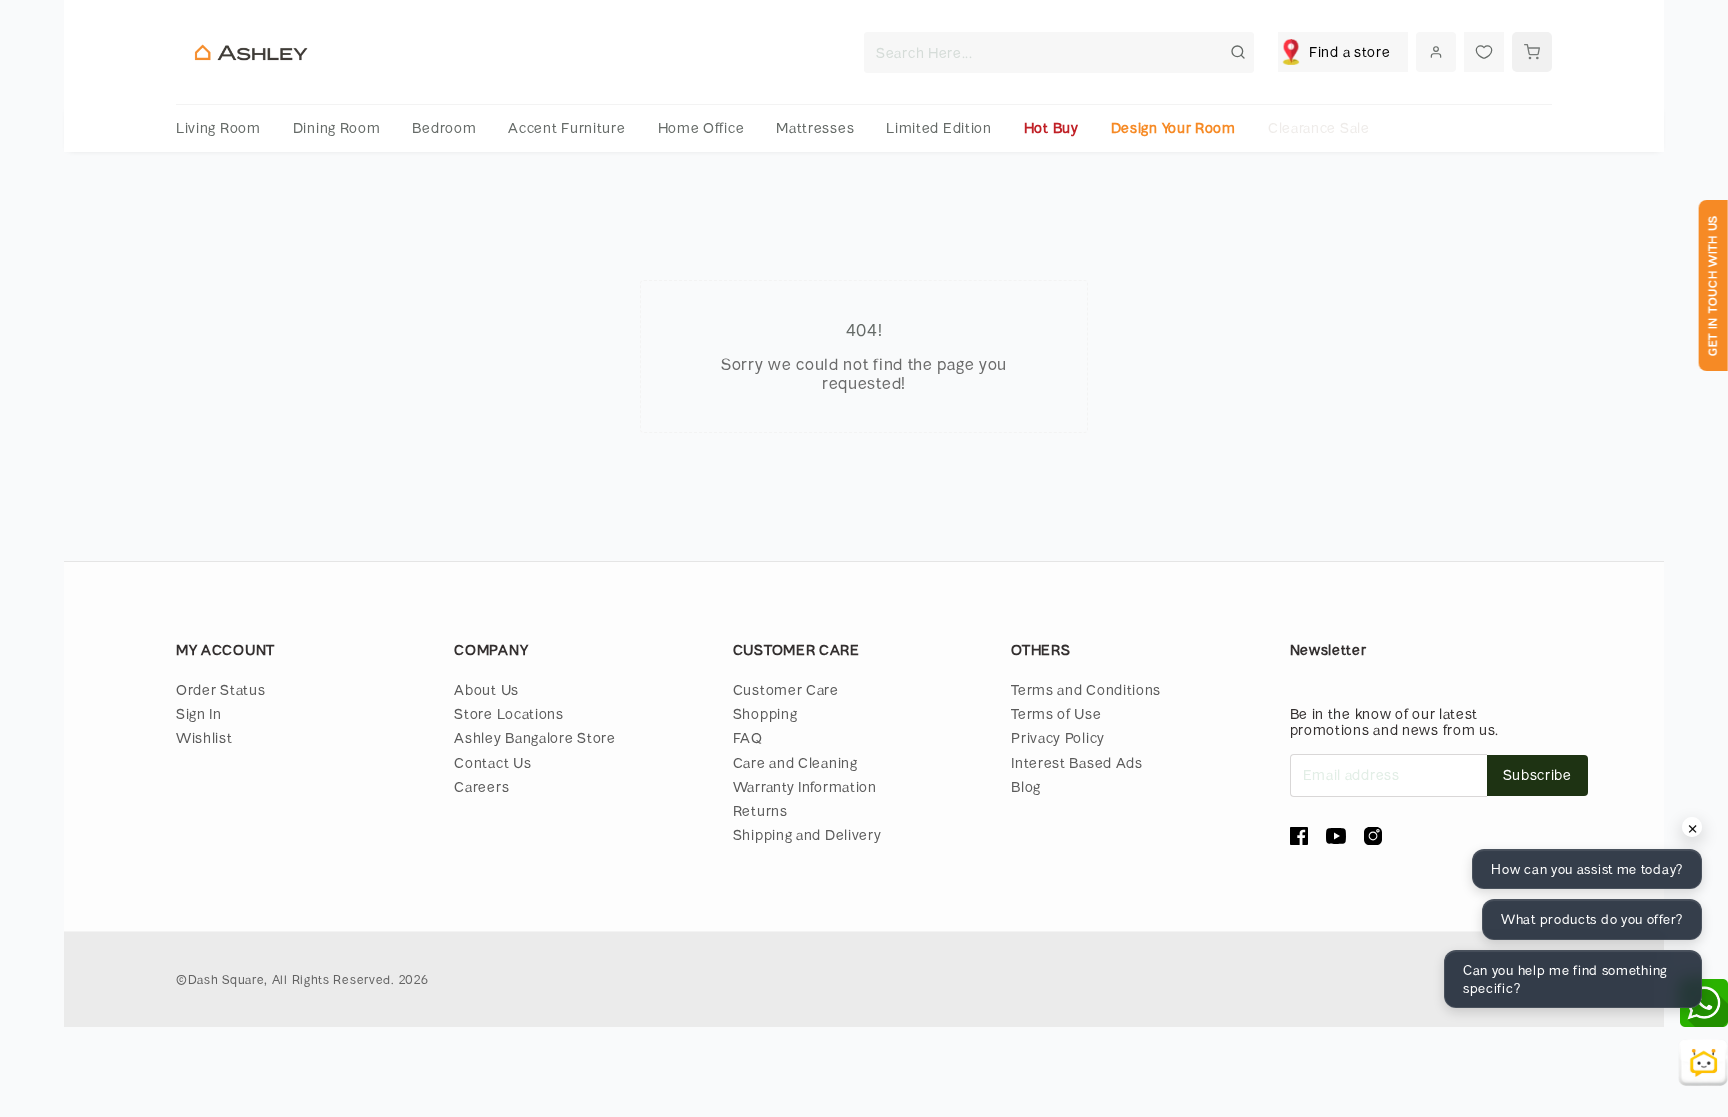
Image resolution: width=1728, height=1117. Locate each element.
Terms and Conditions (1086, 689)
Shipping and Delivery (807, 834)
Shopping (765, 713)
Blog (1026, 786)
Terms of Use (1056, 713)
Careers (481, 786)
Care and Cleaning (795, 762)
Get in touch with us (1712, 285)
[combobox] (1059, 52)
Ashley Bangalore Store (534, 737)
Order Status (220, 689)
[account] (1436, 52)
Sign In (199, 713)
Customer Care (786, 689)
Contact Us (492, 762)
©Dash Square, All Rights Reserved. (285, 979)
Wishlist (204, 737)
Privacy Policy (1058, 737)
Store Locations (509, 713)
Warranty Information (805, 786)
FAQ (748, 737)
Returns (760, 810)
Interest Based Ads (1077, 762)
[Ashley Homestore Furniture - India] (251, 52)
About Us (486, 689)
